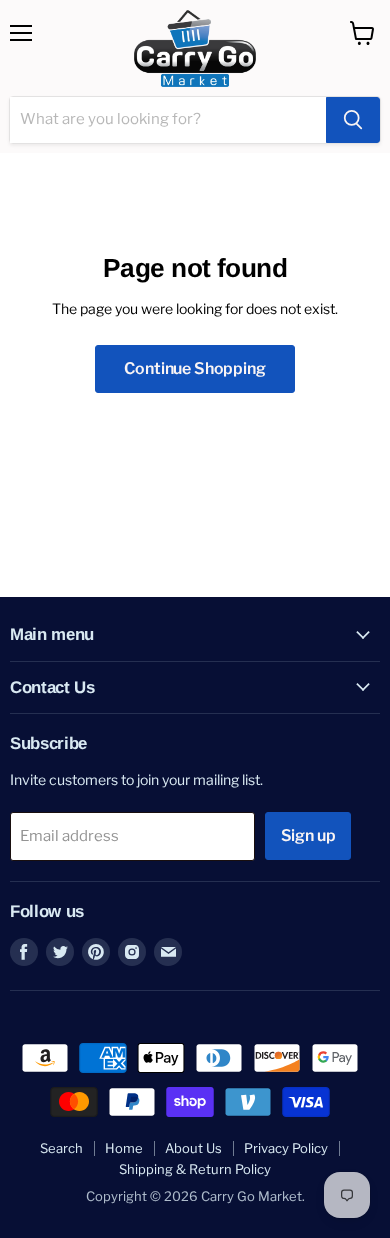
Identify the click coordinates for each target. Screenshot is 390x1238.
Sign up (308, 835)
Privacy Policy (286, 1148)
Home (124, 1148)
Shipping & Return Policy (195, 1169)
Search (61, 1148)
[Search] (353, 120)
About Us (193, 1148)
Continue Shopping (194, 368)
